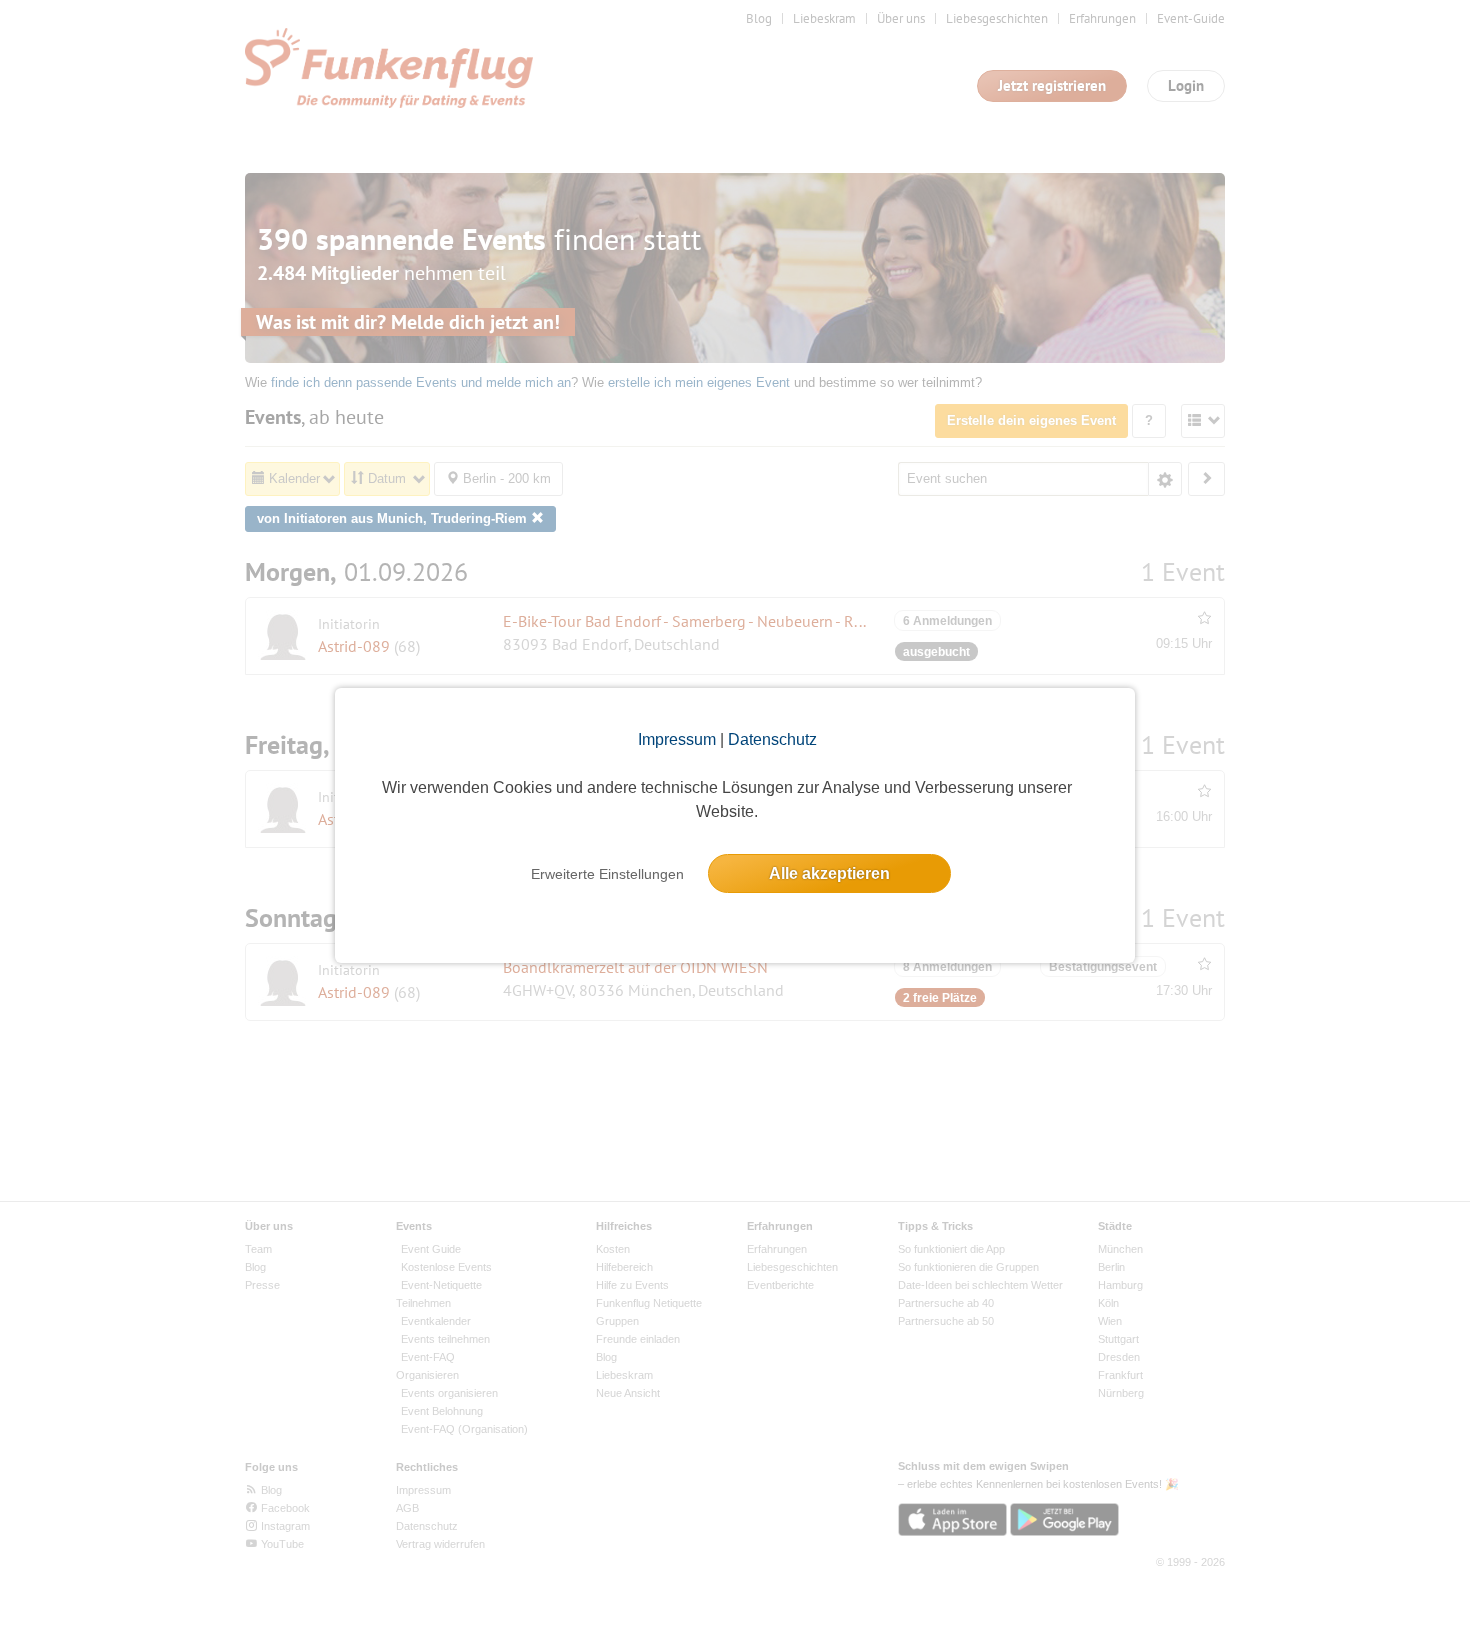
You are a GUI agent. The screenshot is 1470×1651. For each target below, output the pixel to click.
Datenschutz (772, 739)
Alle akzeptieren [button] (829, 873)
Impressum (677, 739)
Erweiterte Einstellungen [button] (607, 874)
